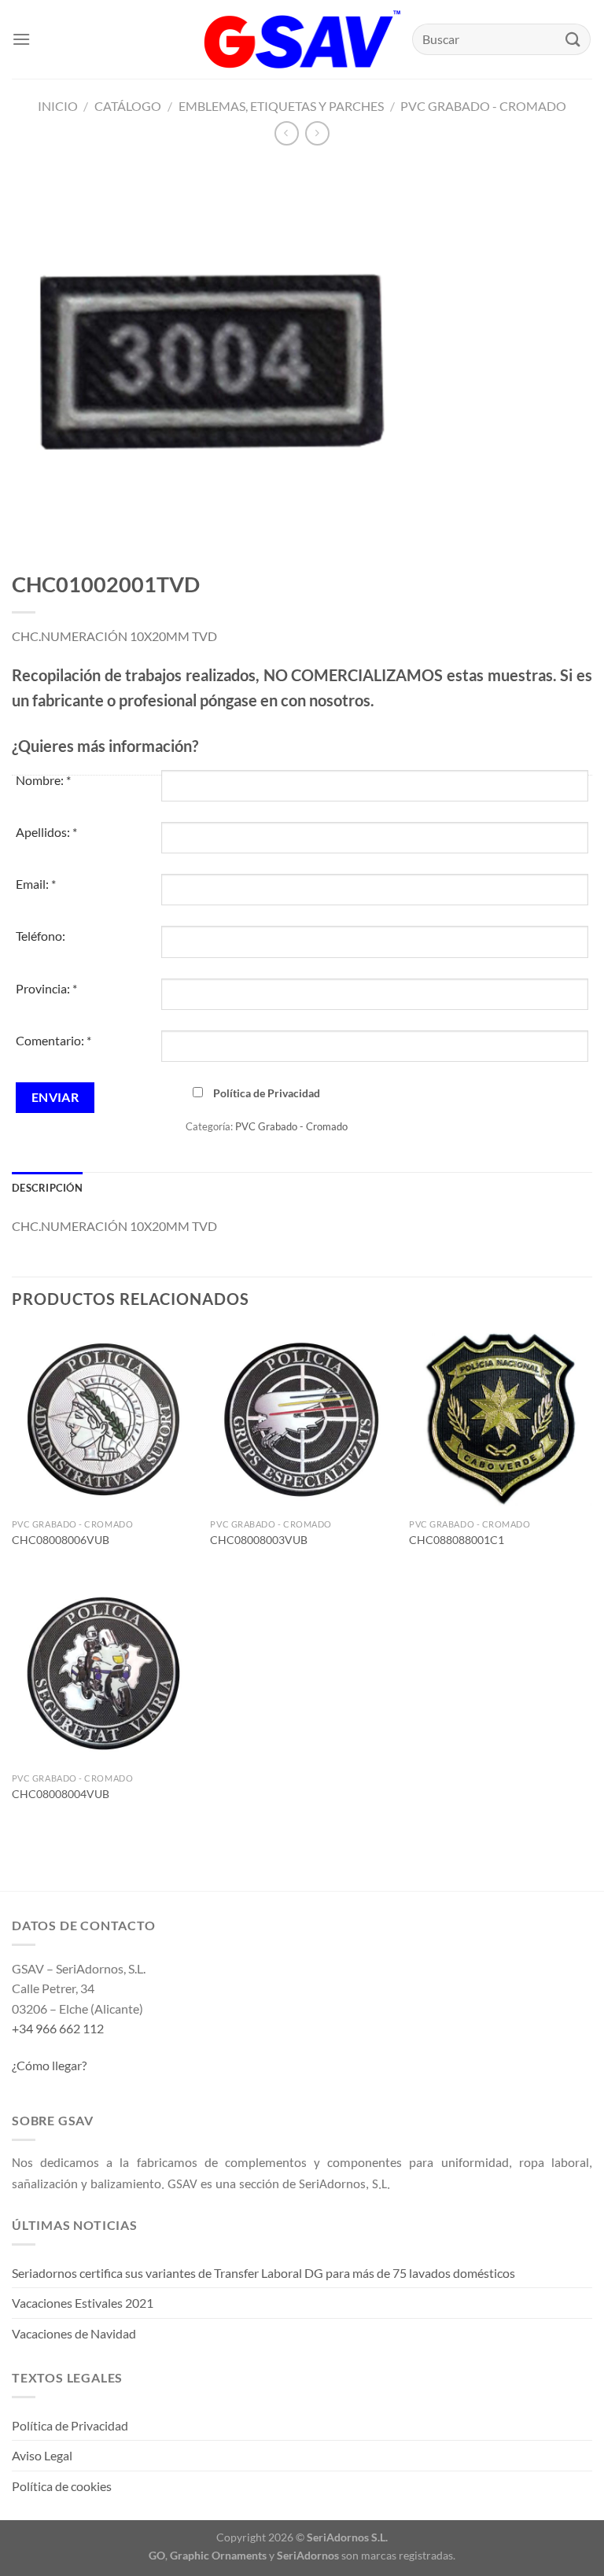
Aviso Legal (42, 2455)
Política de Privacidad (267, 1093)
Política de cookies (62, 2486)
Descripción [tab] (47, 1188)
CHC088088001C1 (457, 1540)
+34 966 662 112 (58, 2028)
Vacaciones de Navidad (74, 2333)
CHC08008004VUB (61, 1794)
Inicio (58, 106)
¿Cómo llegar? (49, 2065)
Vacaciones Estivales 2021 (83, 2303)
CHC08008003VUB (259, 1540)
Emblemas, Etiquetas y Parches (281, 106)
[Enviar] (573, 39)
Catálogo (128, 106)
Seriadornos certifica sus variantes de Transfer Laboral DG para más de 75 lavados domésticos (263, 2273)
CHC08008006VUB (61, 1540)
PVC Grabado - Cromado (483, 106)
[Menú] (21, 39)
